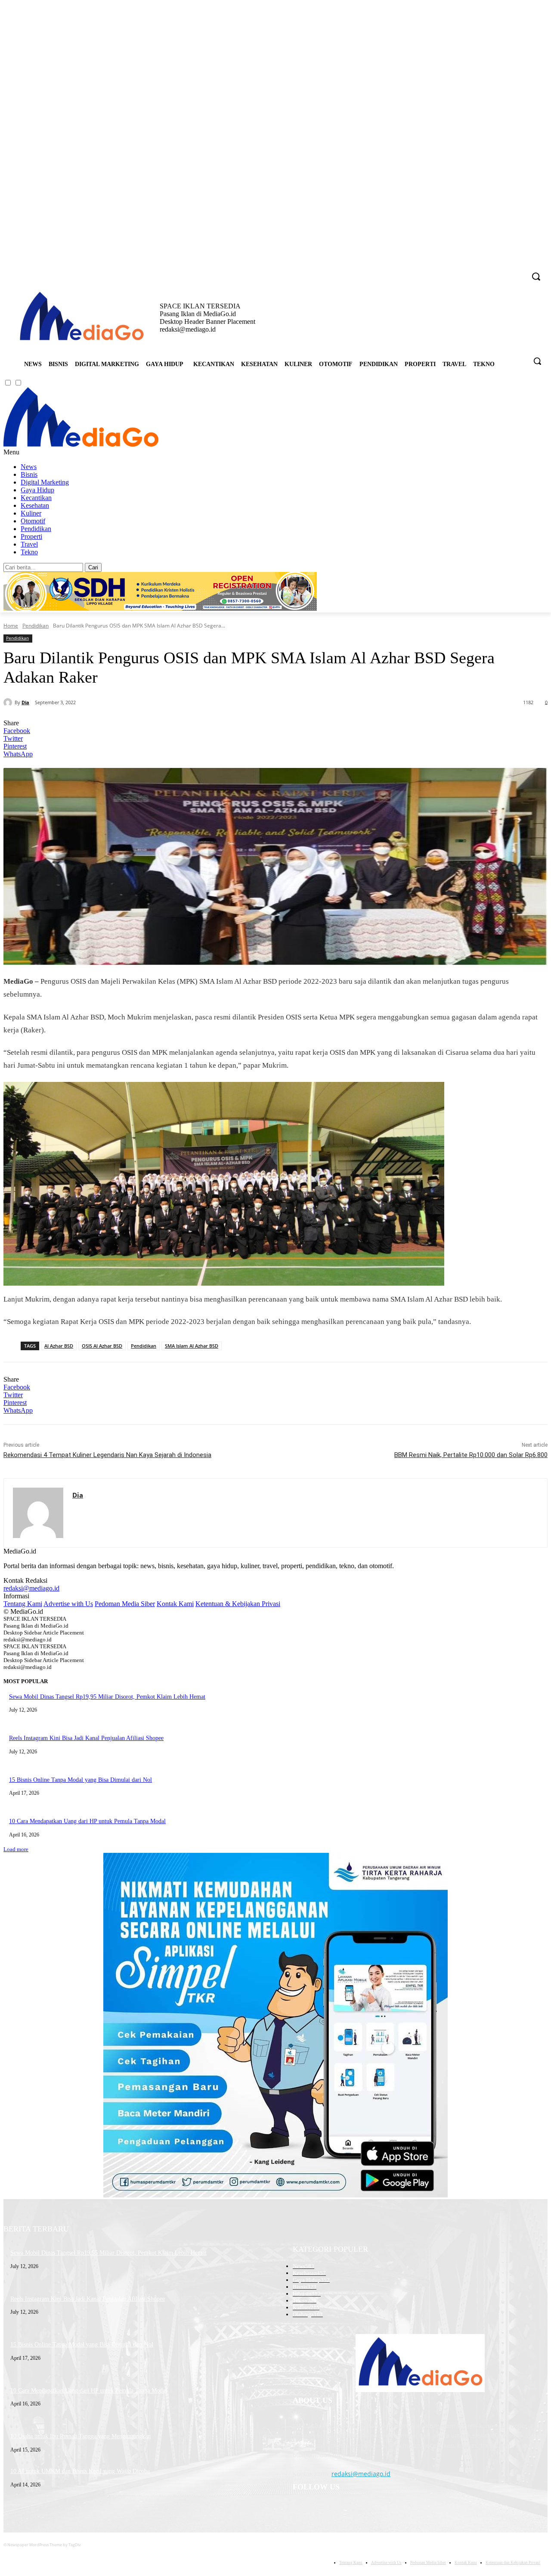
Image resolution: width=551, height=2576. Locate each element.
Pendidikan (36, 529)
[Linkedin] (495, 271)
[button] (537, 361)
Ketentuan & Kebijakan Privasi (238, 1604)
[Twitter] (507, 271)
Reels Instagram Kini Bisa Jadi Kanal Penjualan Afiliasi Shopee (86, 1738)
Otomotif (33, 521)
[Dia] (9, 702)
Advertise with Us (68, 1604)
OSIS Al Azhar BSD (102, 1346)
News (29, 467)
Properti (31, 536)
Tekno (29, 552)
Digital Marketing (45, 482)
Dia (25, 702)
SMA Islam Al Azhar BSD (192, 1346)
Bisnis (29, 474)
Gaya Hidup (37, 490)
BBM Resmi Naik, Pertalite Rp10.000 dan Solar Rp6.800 (471, 1455)
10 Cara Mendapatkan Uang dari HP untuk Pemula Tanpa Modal (87, 1821)
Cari (93, 567)
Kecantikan (36, 498)
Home (11, 626)
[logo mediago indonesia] (82, 318)
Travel (29, 544)
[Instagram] (483, 271)
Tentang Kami (23, 1604)
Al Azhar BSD (59, 1346)
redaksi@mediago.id (31, 1588)
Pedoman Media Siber (125, 1604)
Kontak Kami (175, 1604)
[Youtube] (519, 271)
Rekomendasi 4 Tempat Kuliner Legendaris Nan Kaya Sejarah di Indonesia (107, 1455)
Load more (16, 1849)
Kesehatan (35, 505)
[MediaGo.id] (81, 444)
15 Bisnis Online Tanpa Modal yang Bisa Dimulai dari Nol (80, 1780)
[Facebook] (471, 271)
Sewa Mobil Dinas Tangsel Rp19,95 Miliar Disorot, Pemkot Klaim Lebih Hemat (107, 1697)
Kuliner (31, 513)
